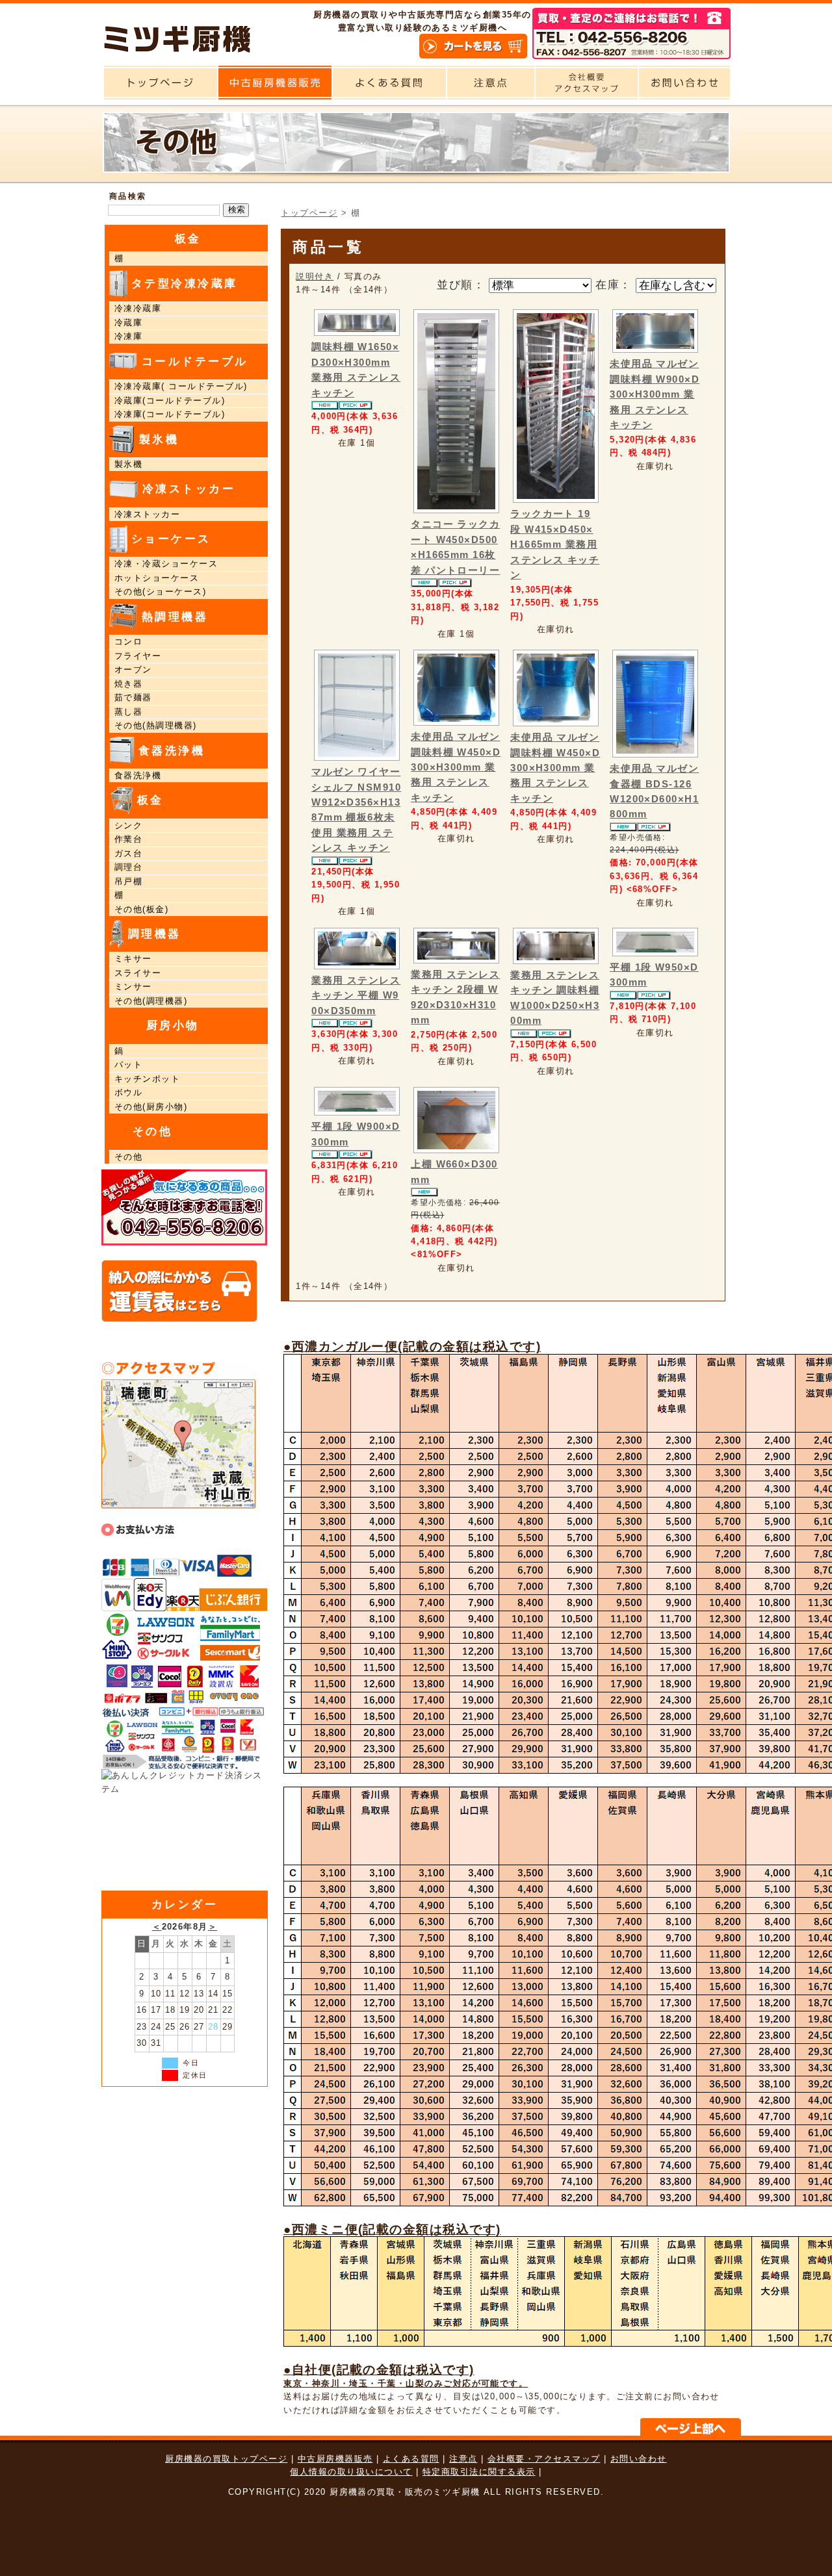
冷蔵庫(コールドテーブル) (170, 401)
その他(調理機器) (151, 1001)
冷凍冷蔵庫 (138, 309)
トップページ (309, 213)
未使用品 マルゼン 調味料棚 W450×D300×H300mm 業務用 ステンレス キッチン (456, 767)
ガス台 (133, 854)
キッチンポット (147, 1079)
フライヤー (138, 656)
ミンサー (133, 987)
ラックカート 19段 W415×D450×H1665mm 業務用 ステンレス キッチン (555, 544)
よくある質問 (411, 2459)
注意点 (463, 2459)
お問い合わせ (639, 2459)
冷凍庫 (128, 337)
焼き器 (128, 684)
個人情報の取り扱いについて (351, 2472)
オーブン (133, 670)
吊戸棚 (128, 882)
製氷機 (128, 465)
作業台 (128, 839)
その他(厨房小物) (151, 1107)
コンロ (128, 642)
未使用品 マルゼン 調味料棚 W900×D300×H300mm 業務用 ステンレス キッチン (655, 394)
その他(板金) (141, 910)
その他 (128, 1157)
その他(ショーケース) (160, 592)
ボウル (128, 1093)
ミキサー (133, 959)
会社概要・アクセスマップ (544, 2459)
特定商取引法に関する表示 (479, 2472)
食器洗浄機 (138, 776)
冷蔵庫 (128, 323)
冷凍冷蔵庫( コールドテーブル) (181, 387)
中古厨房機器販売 (335, 2459)
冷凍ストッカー (147, 515)
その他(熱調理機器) (156, 726)
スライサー (138, 973)
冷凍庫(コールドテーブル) (170, 414)
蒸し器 (128, 712)
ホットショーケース (157, 578)
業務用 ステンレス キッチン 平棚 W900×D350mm (356, 996)
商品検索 (128, 196)
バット (128, 1065)
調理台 (128, 867)
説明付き (315, 276)
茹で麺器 (133, 698)
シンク (128, 826)
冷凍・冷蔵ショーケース (166, 564)
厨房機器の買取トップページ (226, 2459)
